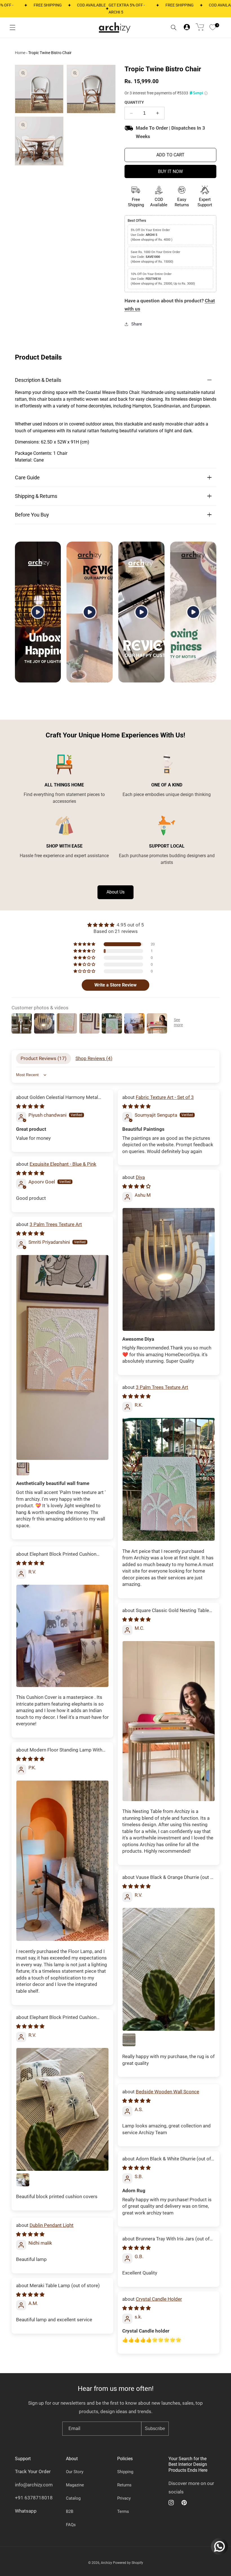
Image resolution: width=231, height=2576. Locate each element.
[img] (115, 925)
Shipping (125, 2472)
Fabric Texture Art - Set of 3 (165, 1097)
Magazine (75, 2485)
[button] (12, 28)
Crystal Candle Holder (159, 2299)
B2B (70, 2511)
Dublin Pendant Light (52, 2225)
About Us (115, 892)
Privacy (124, 2498)
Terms (123, 2511)
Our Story (75, 2472)
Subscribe (155, 2428)
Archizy (106, 2563)
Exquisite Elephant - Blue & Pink (63, 1164)
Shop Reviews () (94, 1058)
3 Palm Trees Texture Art (56, 1224)
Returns (124, 2485)
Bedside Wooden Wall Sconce (167, 2092)
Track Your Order (33, 2471)
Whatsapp (26, 2511)
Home (20, 53)
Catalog (73, 2498)
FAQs (71, 2525)
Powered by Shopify (128, 2563)
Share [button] (137, 324)
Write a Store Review (115, 985)
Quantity (134, 102)
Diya (140, 1177)
